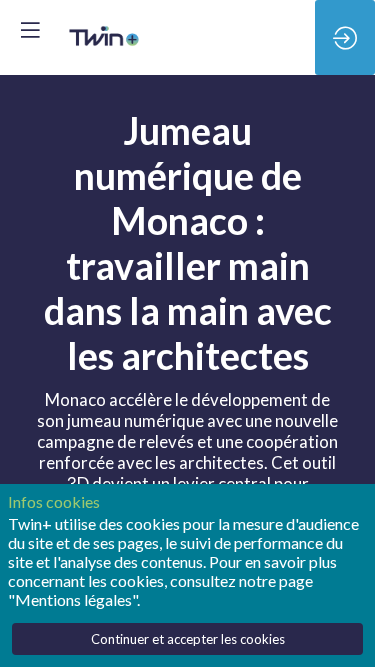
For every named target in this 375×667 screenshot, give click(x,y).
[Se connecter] (345, 37)
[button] (30, 30)
